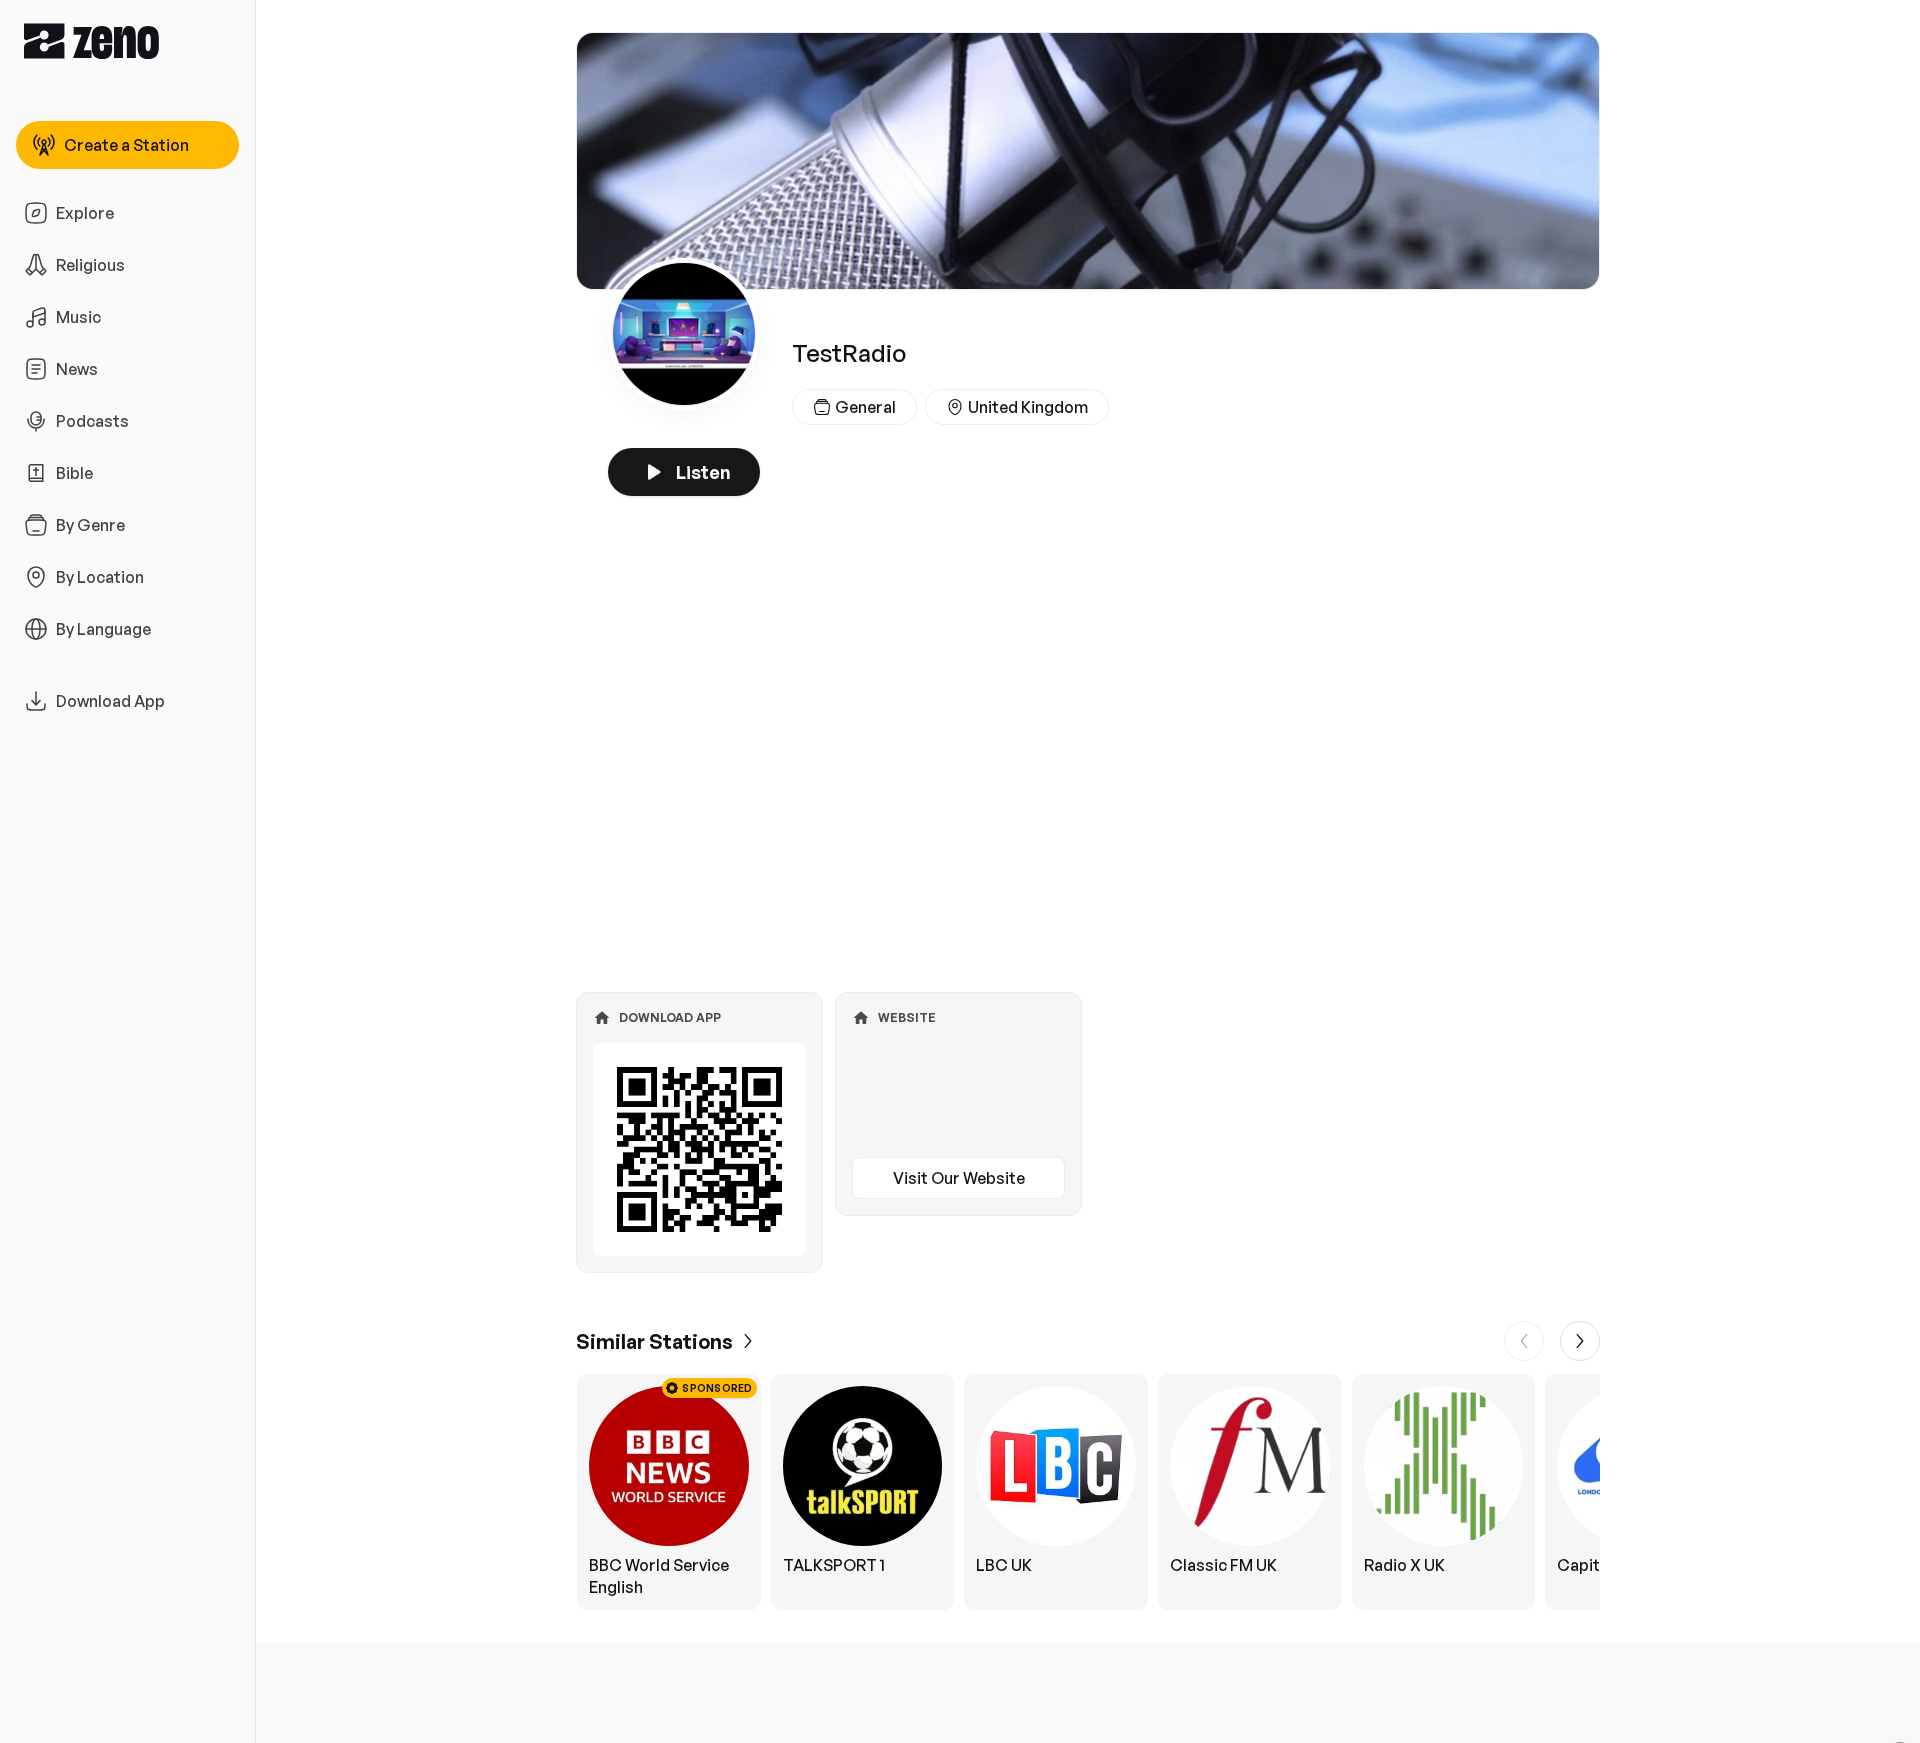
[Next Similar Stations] (1580, 1341)
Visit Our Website (959, 1178)
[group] (1088, 1492)
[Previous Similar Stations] (1524, 1341)
